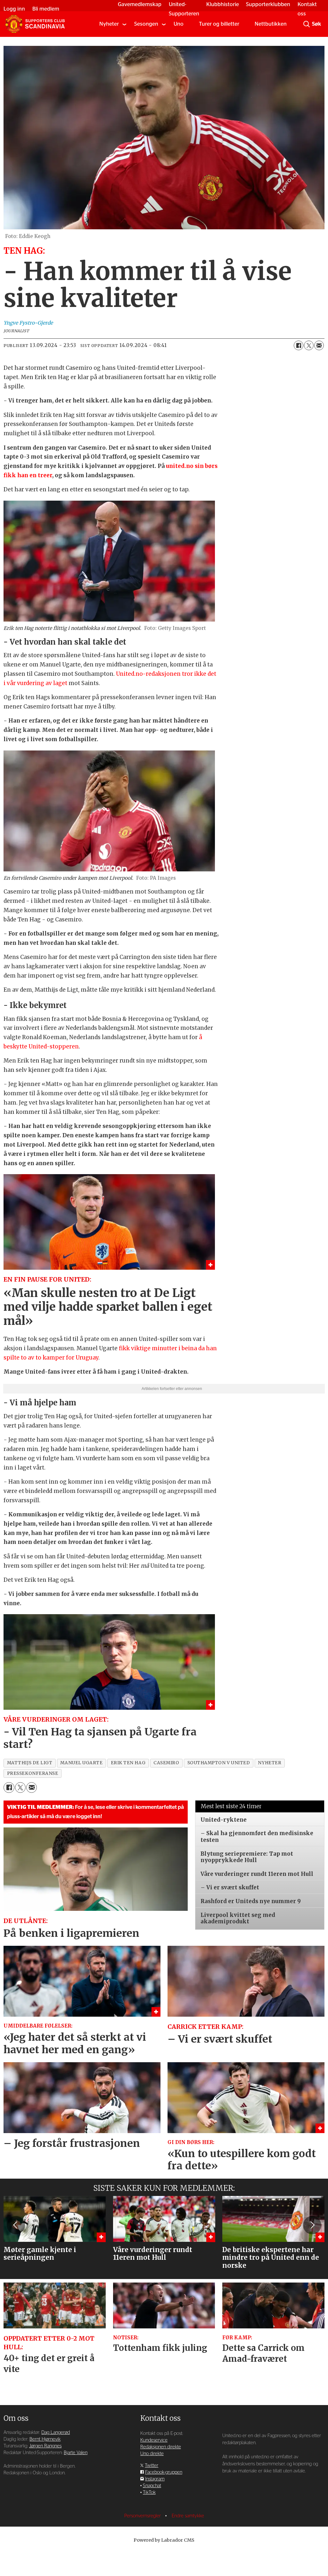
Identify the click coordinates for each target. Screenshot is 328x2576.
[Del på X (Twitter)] (309, 345)
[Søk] (307, 24)
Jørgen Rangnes (45, 2430)
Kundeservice (154, 2424)
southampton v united (219, 1747)
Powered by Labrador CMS (164, 2524)
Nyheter (109, 24)
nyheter (270, 1747)
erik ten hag (128, 1747)
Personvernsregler (143, 2500)
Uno (179, 24)
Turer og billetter (219, 24)
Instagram (155, 2463)
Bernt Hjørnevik (45, 2423)
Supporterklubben (268, 4)
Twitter (152, 2450)
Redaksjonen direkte (161, 2431)
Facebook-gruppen (164, 2457)
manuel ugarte (81, 1747)
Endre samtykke (188, 2500)
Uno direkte (152, 2438)
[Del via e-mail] (319, 345)
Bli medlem (46, 9)
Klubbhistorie (223, 4)
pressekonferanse (33, 1758)
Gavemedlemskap (140, 4)
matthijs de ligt (30, 1747)
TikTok (149, 2477)
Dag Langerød (56, 2417)
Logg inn (14, 9)
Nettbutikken (271, 24)
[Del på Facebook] (299, 345)
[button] (16, 2209)
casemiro (166, 1747)
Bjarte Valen (76, 2437)
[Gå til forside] (35, 24)
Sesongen (146, 24)
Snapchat (152, 2470)
